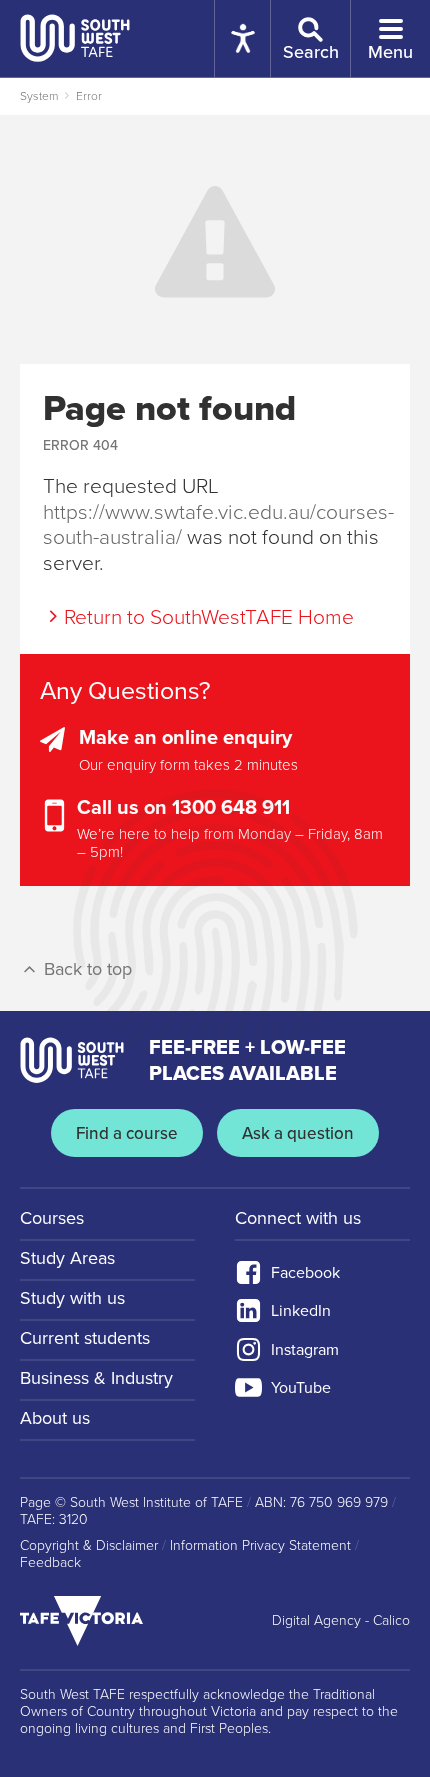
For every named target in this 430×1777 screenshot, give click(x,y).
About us (55, 1418)
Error (89, 96)
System (39, 96)
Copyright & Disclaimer (89, 1546)
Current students (85, 1338)
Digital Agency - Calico (341, 1621)
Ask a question (298, 1133)
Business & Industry (96, 1378)
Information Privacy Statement (260, 1546)
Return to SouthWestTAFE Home (209, 617)
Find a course (127, 1133)
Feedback (50, 1563)
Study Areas (67, 1258)
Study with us (72, 1298)
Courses (52, 1218)
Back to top (85, 969)
